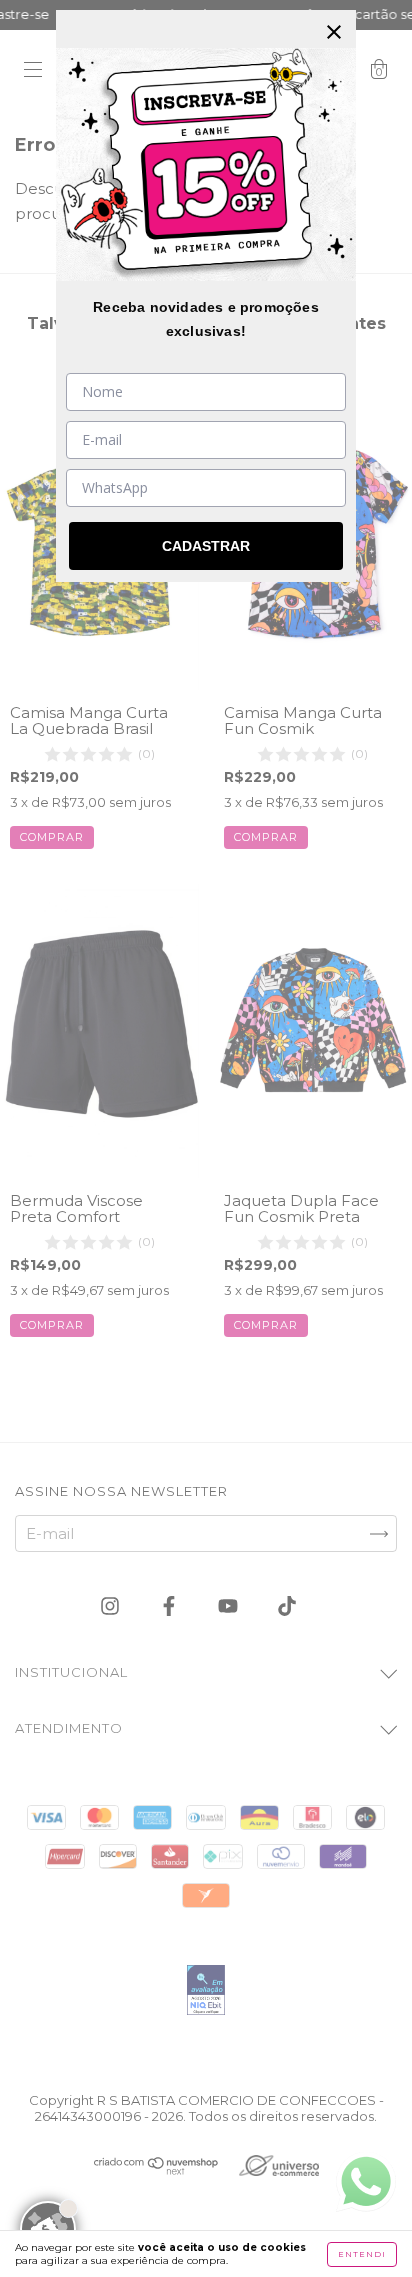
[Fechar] (334, 32)
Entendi (362, 2254)
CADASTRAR (206, 546)
